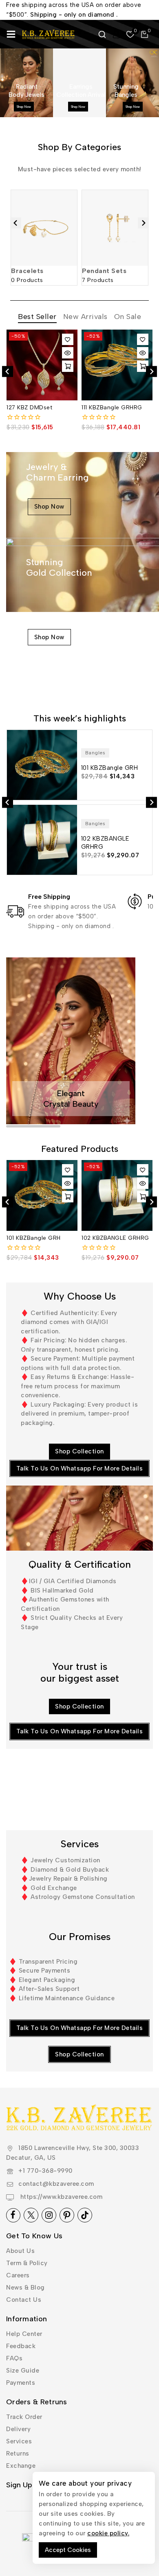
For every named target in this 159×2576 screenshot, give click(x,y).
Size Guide (23, 2371)
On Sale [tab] (128, 317)
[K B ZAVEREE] (49, 34)
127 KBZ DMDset (29, 407)
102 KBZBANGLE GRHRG (115, 1238)
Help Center (24, 2334)
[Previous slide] (16, 223)
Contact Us (24, 2300)
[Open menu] (11, 34)
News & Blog (25, 2288)
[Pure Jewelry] (135, 901)
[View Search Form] (102, 34)
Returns (18, 2454)
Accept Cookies (68, 2550)
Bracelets (27, 271)
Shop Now (24, 107)
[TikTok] (85, 2215)
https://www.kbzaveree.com (60, 2197)
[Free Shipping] (15, 911)
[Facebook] (13, 2215)
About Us (20, 2251)
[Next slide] (143, 223)
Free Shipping (49, 897)
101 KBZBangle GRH (34, 1238)
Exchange (21, 2466)
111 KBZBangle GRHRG (112, 407)
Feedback (21, 2346)
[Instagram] (49, 2215)
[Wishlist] (68, 339)
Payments (21, 2383)
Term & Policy (27, 2263)
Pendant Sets (104, 271)
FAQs (14, 2358)
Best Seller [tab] (37, 317)
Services (19, 2441)
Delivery (18, 2429)
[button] (68, 366)
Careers (18, 2275)
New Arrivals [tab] (85, 317)
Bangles (95, 753)
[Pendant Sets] (115, 228)
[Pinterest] (67, 2215)
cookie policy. (108, 2533)
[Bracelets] (44, 228)
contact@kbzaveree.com (56, 2184)
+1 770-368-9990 (45, 2171)
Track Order (24, 2417)
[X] (31, 2215)
